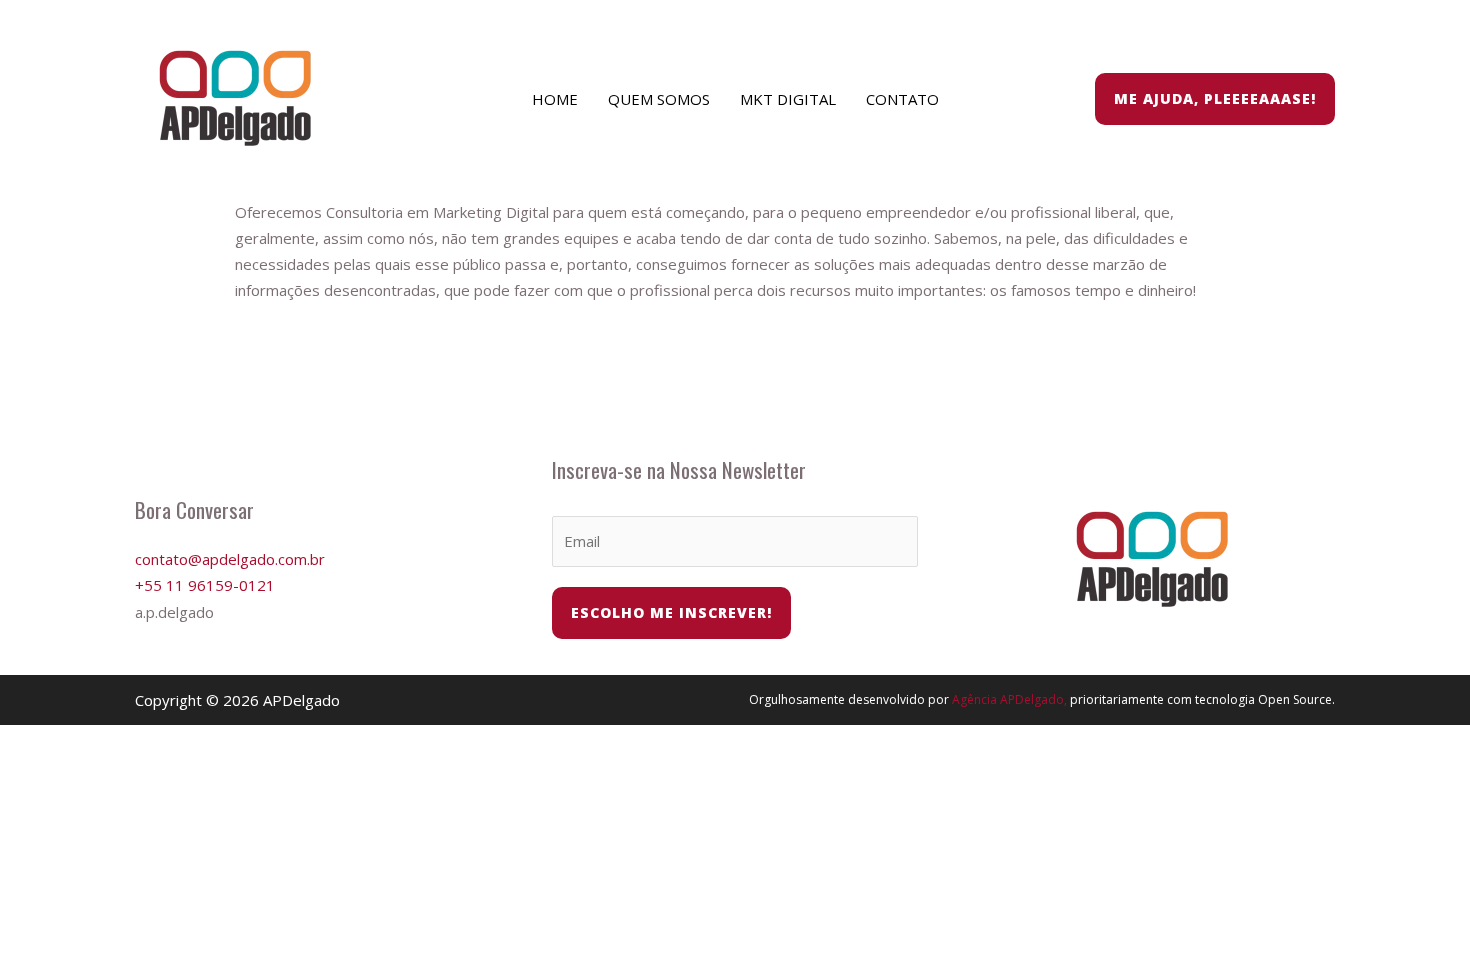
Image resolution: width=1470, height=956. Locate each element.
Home (555, 99)
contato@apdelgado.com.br (230, 559)
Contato (902, 99)
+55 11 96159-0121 (205, 585)
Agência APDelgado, (1009, 699)
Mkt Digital (788, 99)
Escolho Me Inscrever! (671, 612)
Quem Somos (659, 99)
